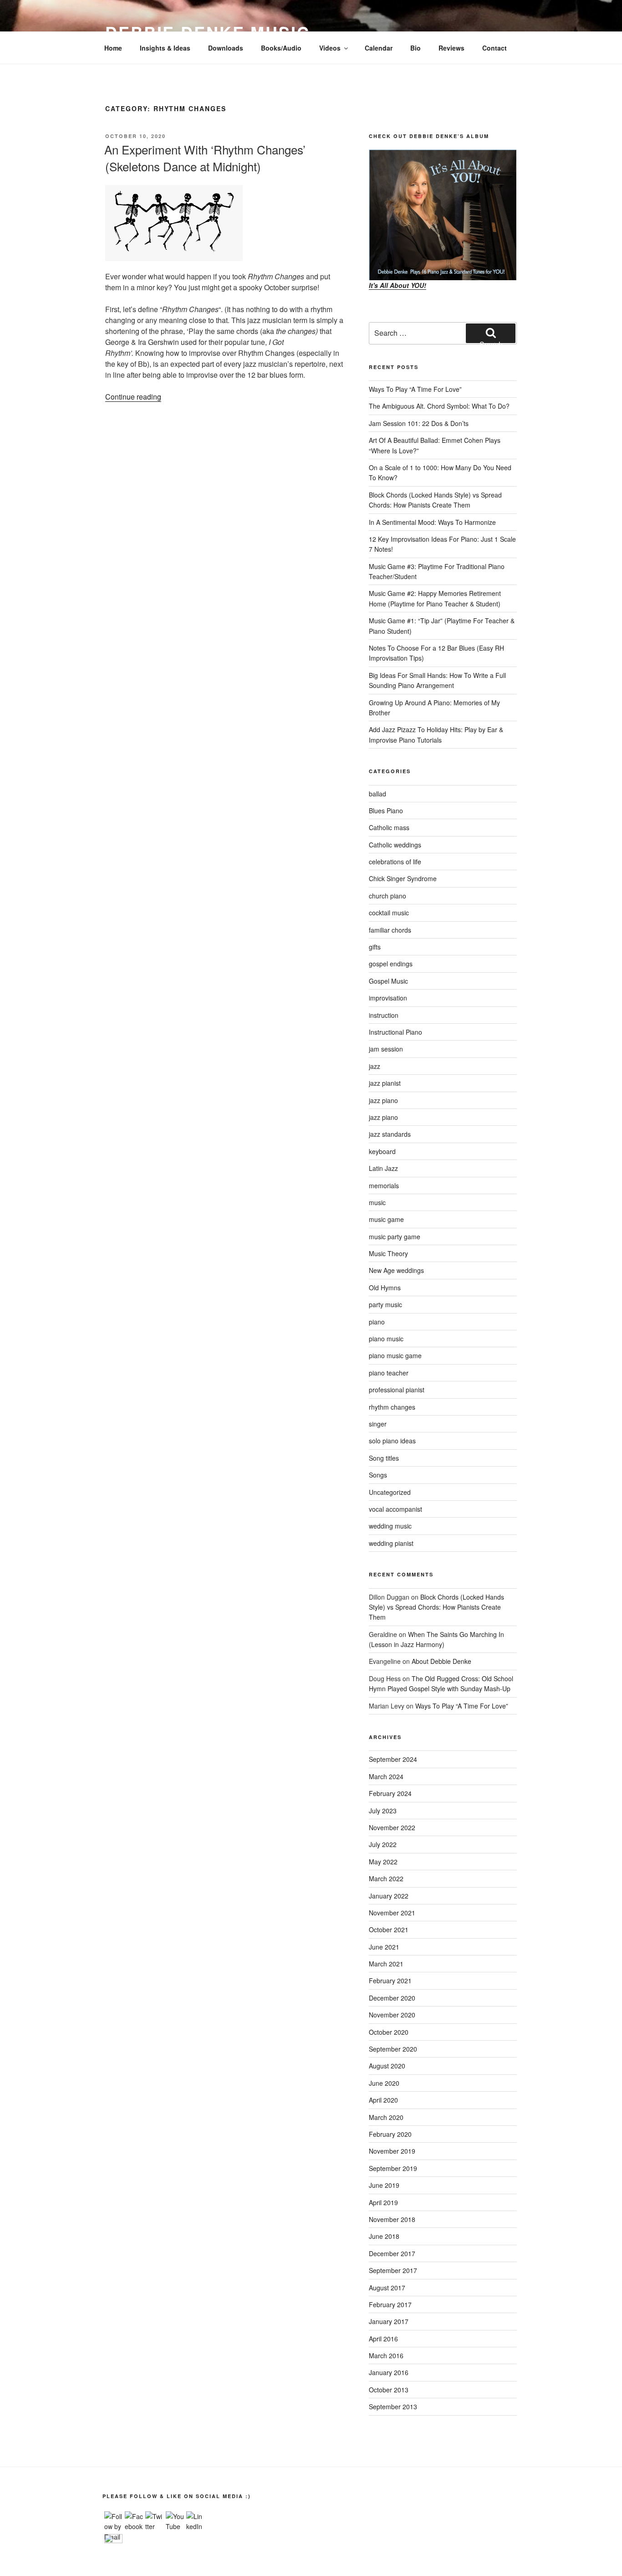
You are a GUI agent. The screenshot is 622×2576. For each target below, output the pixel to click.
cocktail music (389, 913)
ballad (377, 794)
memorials (384, 1185)
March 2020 (386, 2117)
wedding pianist (391, 1543)
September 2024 (393, 1759)
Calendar (379, 48)
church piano (387, 896)
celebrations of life (395, 862)
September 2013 (393, 2407)
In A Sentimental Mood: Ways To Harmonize (432, 522)
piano (377, 1322)
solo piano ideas (392, 1441)
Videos (330, 48)
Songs (378, 1475)
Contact (495, 48)
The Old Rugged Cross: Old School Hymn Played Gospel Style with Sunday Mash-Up (441, 1683)
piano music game (395, 1355)
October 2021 (389, 1929)
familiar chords (390, 930)
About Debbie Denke (441, 1661)
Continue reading (133, 397)
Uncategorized (390, 1492)
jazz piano (383, 1100)
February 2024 (390, 1793)
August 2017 (387, 2288)
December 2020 (392, 1998)
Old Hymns (385, 1288)
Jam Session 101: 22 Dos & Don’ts (419, 423)
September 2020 (393, 2049)
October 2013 (389, 2390)
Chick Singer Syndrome (403, 878)
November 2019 (392, 2151)
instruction (384, 1015)
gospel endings (391, 964)
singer (378, 1424)
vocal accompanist (395, 1509)
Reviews (451, 48)
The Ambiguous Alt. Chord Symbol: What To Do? (439, 406)
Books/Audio (281, 48)
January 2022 (389, 1896)
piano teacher (389, 1373)
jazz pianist (385, 1083)
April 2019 (383, 2202)
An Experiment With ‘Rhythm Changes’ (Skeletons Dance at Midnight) (205, 157)
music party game (395, 1237)
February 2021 (390, 1981)
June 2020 (384, 2083)
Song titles (384, 1458)
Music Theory (388, 1253)
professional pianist (397, 1390)
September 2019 (393, 2168)
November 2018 (392, 2219)
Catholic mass (389, 827)
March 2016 (386, 2355)
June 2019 (384, 2185)
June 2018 (384, 2236)
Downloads (226, 48)
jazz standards (390, 1134)
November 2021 (392, 1913)
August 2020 (387, 2066)
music (377, 1202)
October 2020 (389, 2032)
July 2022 (383, 1844)
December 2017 (392, 2253)
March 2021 (386, 1964)
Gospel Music (388, 981)
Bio (416, 48)
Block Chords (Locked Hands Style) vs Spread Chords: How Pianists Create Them (436, 1607)
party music (385, 1304)
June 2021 (384, 1947)
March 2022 (386, 1878)
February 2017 (390, 2304)
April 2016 (383, 2339)
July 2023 (383, 1811)
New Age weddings (396, 1270)
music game (386, 1219)
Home (113, 48)
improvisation (388, 998)
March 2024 (386, 1776)
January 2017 (389, 2321)
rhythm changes (392, 1407)
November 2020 (392, 2015)
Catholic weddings (395, 845)
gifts (375, 947)
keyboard (382, 1151)
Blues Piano (386, 811)
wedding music (390, 1526)
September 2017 (393, 2270)
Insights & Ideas (165, 48)
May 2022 (383, 1862)
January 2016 (389, 2372)
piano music (386, 1339)
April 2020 (383, 2100)
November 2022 (392, 1827)
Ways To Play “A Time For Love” (415, 389)
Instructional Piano (395, 1032)
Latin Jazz (383, 1168)
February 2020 (390, 2134)
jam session (386, 1049)
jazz (375, 1066)
